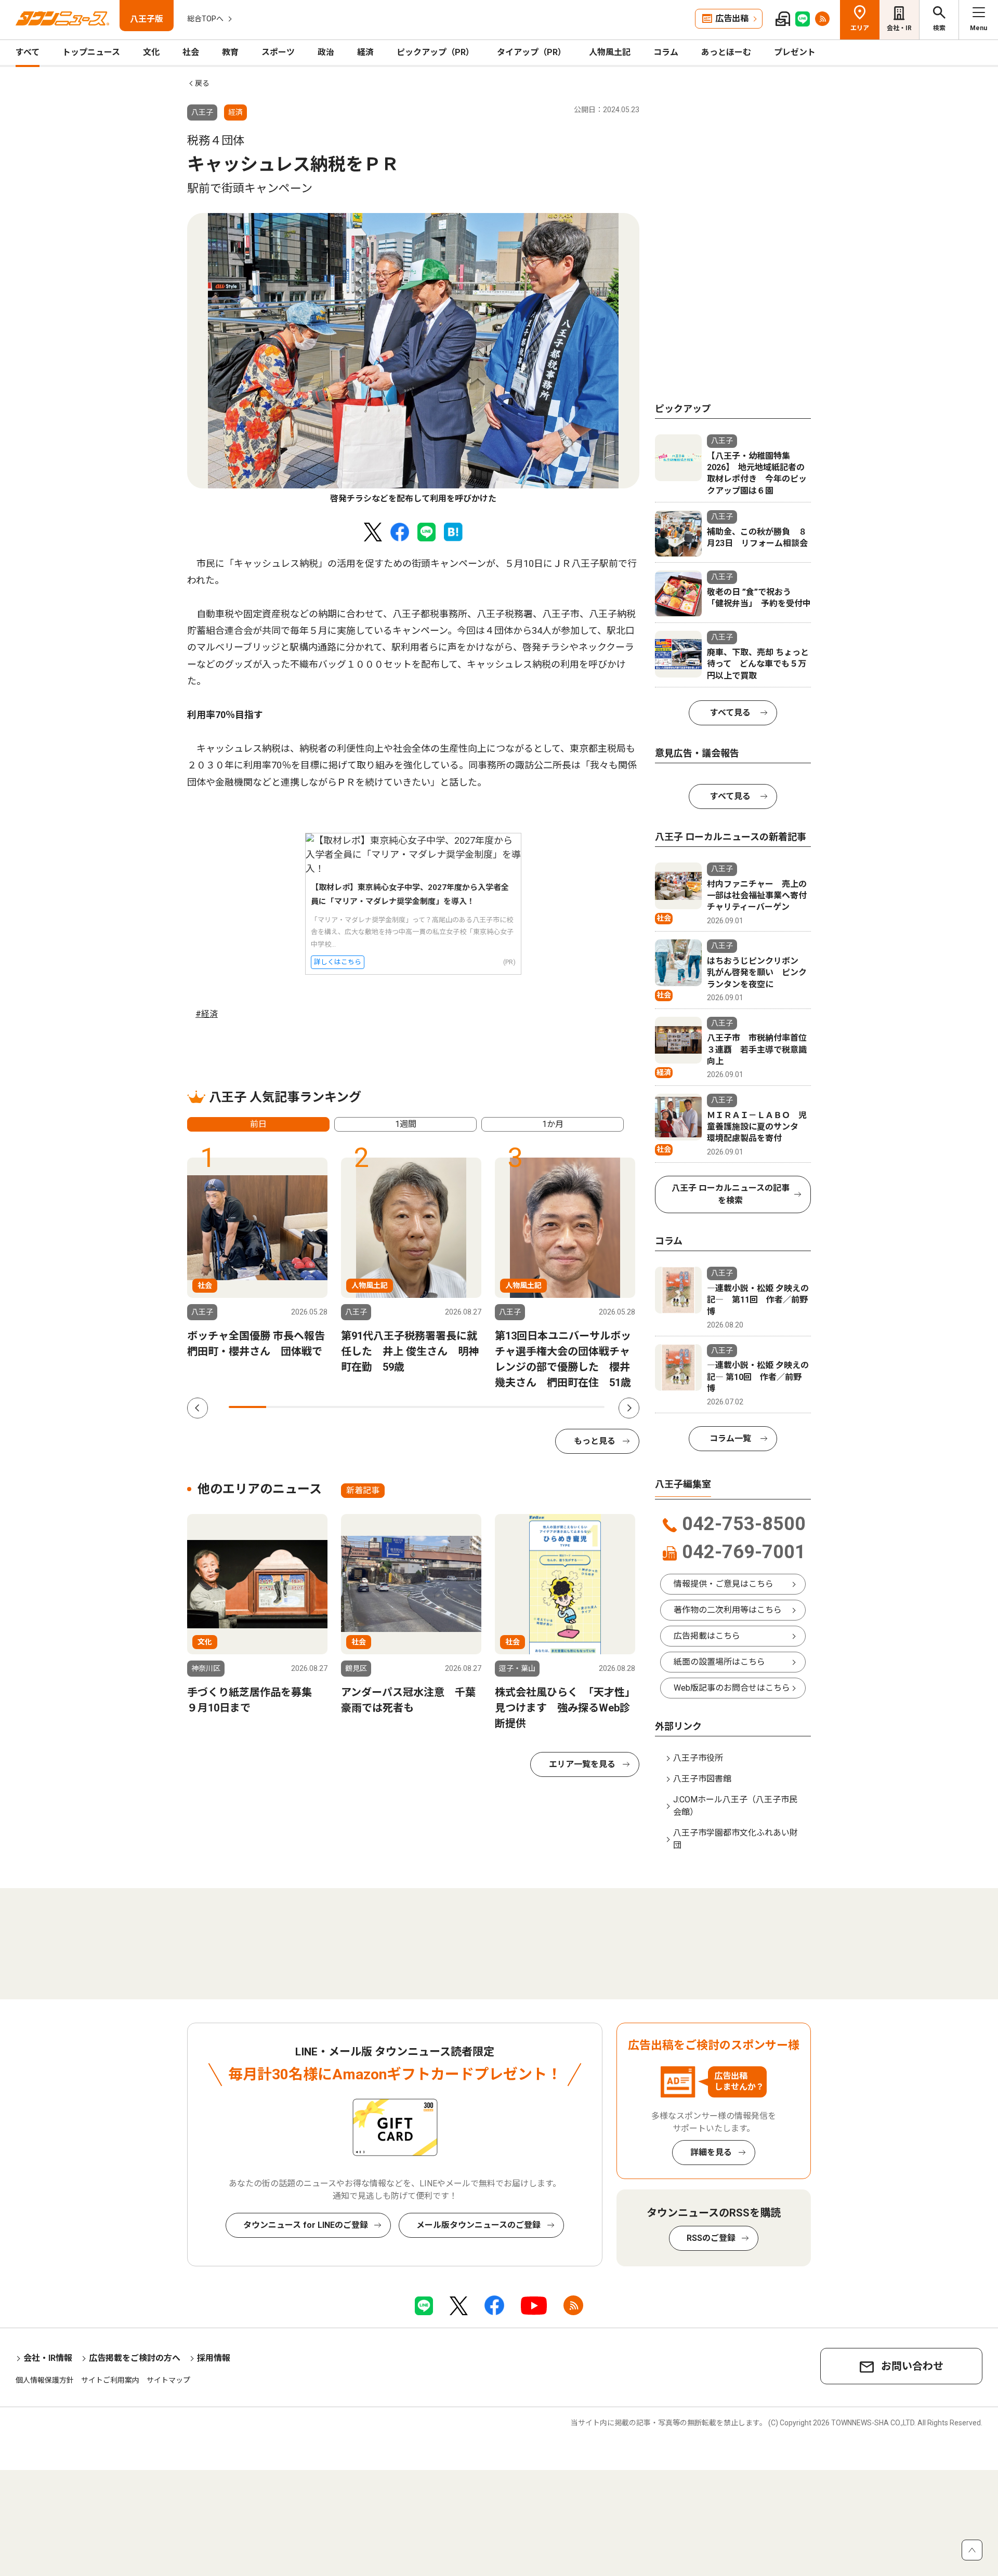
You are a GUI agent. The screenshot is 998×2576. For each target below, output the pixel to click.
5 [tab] (398, 1407)
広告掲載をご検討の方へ (135, 2358)
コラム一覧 (730, 1438)
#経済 (207, 1014)
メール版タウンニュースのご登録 (478, 2225)
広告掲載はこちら (707, 1636)
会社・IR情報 (48, 2358)
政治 (326, 52)
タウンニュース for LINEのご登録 (306, 2225)
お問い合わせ (912, 2366)
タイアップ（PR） (531, 52)
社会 (191, 52)
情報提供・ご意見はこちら (724, 1584)
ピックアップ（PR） (435, 52)
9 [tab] (548, 1407)
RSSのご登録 (711, 2238)
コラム (666, 52)
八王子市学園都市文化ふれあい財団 (736, 1839)
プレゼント (795, 52)
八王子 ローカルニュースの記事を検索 (731, 1194)
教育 (230, 52)
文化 (151, 52)
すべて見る (730, 713)
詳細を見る (711, 2152)
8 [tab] (510, 1407)
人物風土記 (610, 52)
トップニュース (91, 52)
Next (629, 1408)
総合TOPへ (205, 19)
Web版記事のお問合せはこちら (732, 1688)
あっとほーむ (726, 52)
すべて (28, 52)
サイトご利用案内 (110, 2380)
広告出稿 (732, 18)
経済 (365, 52)
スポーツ (278, 52)
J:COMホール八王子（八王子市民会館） (735, 1806)
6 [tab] (436, 1407)
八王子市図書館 (702, 1779)
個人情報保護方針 (45, 2380)
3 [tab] (323, 1407)
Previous (198, 1408)
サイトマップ (168, 2380)
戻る (202, 83)
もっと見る (595, 1441)
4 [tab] (360, 1407)
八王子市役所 (698, 1758)
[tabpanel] (413, 359)
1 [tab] (247, 1407)
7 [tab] (473, 1407)
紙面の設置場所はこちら (719, 1662)
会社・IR (899, 28)
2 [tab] (285, 1407)
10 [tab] (586, 1407)
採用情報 (214, 2358)
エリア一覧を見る (582, 1764)
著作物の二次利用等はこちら (728, 1610)
